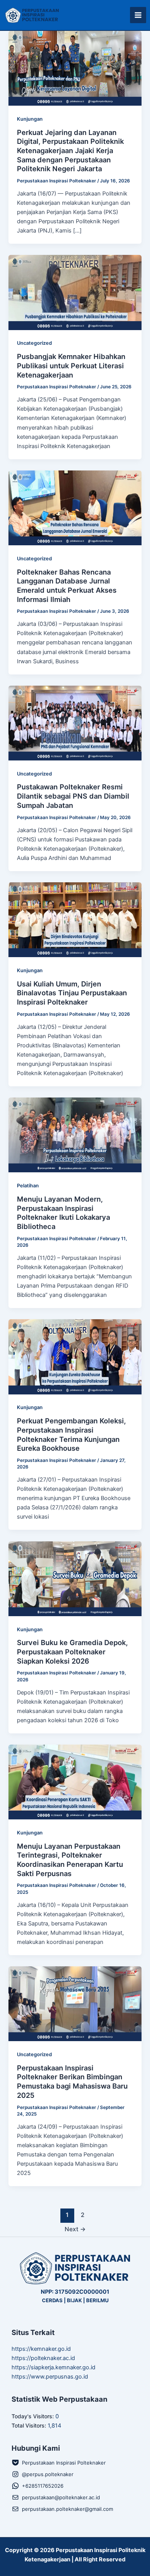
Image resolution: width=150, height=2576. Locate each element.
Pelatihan (28, 1186)
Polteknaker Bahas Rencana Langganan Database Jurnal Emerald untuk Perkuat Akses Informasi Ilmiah (67, 586)
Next (75, 2229)
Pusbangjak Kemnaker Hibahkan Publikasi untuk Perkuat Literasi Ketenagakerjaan (71, 365)
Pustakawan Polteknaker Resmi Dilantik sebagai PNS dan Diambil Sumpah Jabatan (73, 796)
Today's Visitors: (33, 2416)
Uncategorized (34, 343)
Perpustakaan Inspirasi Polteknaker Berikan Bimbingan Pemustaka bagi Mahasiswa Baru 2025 (72, 2081)
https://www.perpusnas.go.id (50, 2377)
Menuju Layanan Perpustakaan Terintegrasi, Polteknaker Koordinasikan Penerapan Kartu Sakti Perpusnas (70, 1860)
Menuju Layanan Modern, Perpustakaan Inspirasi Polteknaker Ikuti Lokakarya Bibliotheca (63, 1213)
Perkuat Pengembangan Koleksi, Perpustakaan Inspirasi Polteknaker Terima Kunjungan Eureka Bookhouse (71, 1434)
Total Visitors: (30, 2425)
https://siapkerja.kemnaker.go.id (53, 2367)
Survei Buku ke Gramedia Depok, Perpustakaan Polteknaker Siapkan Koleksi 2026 (72, 1651)
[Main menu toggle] (138, 15)
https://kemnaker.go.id (41, 2349)
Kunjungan (30, 119)
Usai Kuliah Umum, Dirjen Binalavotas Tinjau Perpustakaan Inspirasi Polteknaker (72, 993)
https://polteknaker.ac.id (43, 2358)
